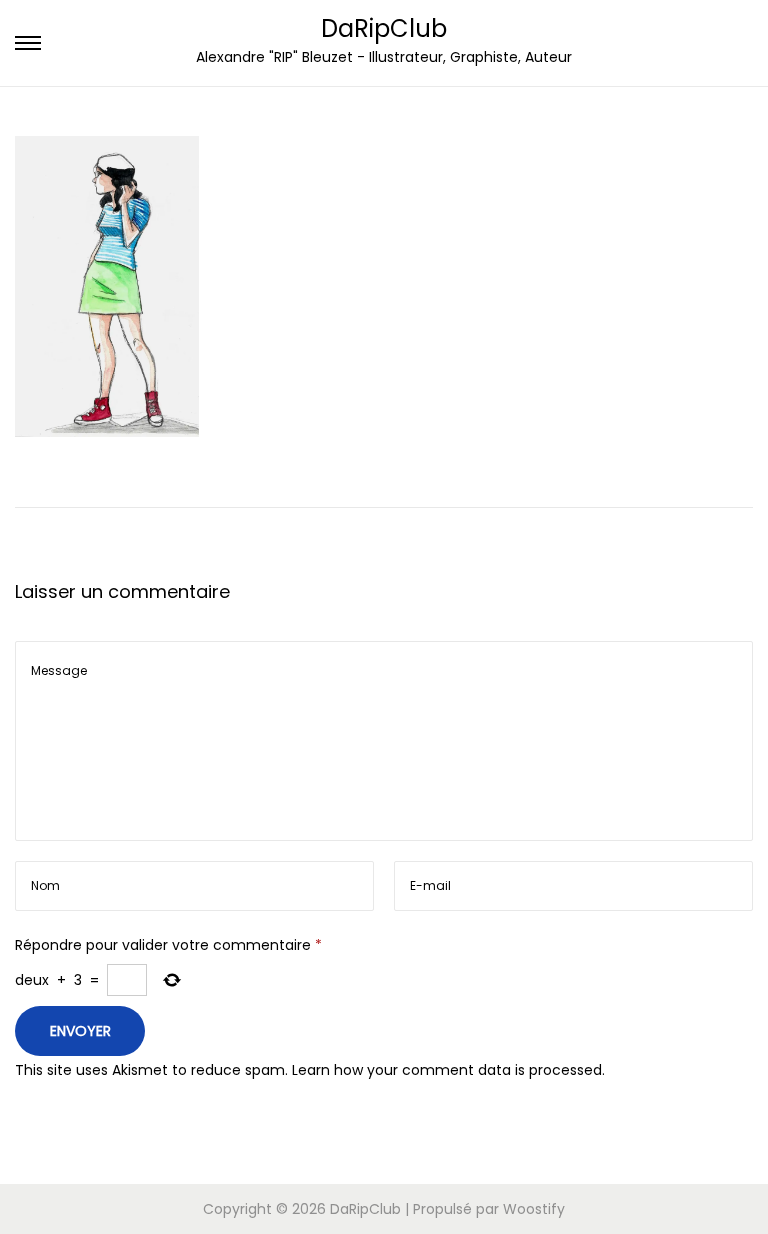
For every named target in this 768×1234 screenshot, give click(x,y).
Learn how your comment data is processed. (448, 1070)
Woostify (534, 1209)
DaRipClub (384, 28)
